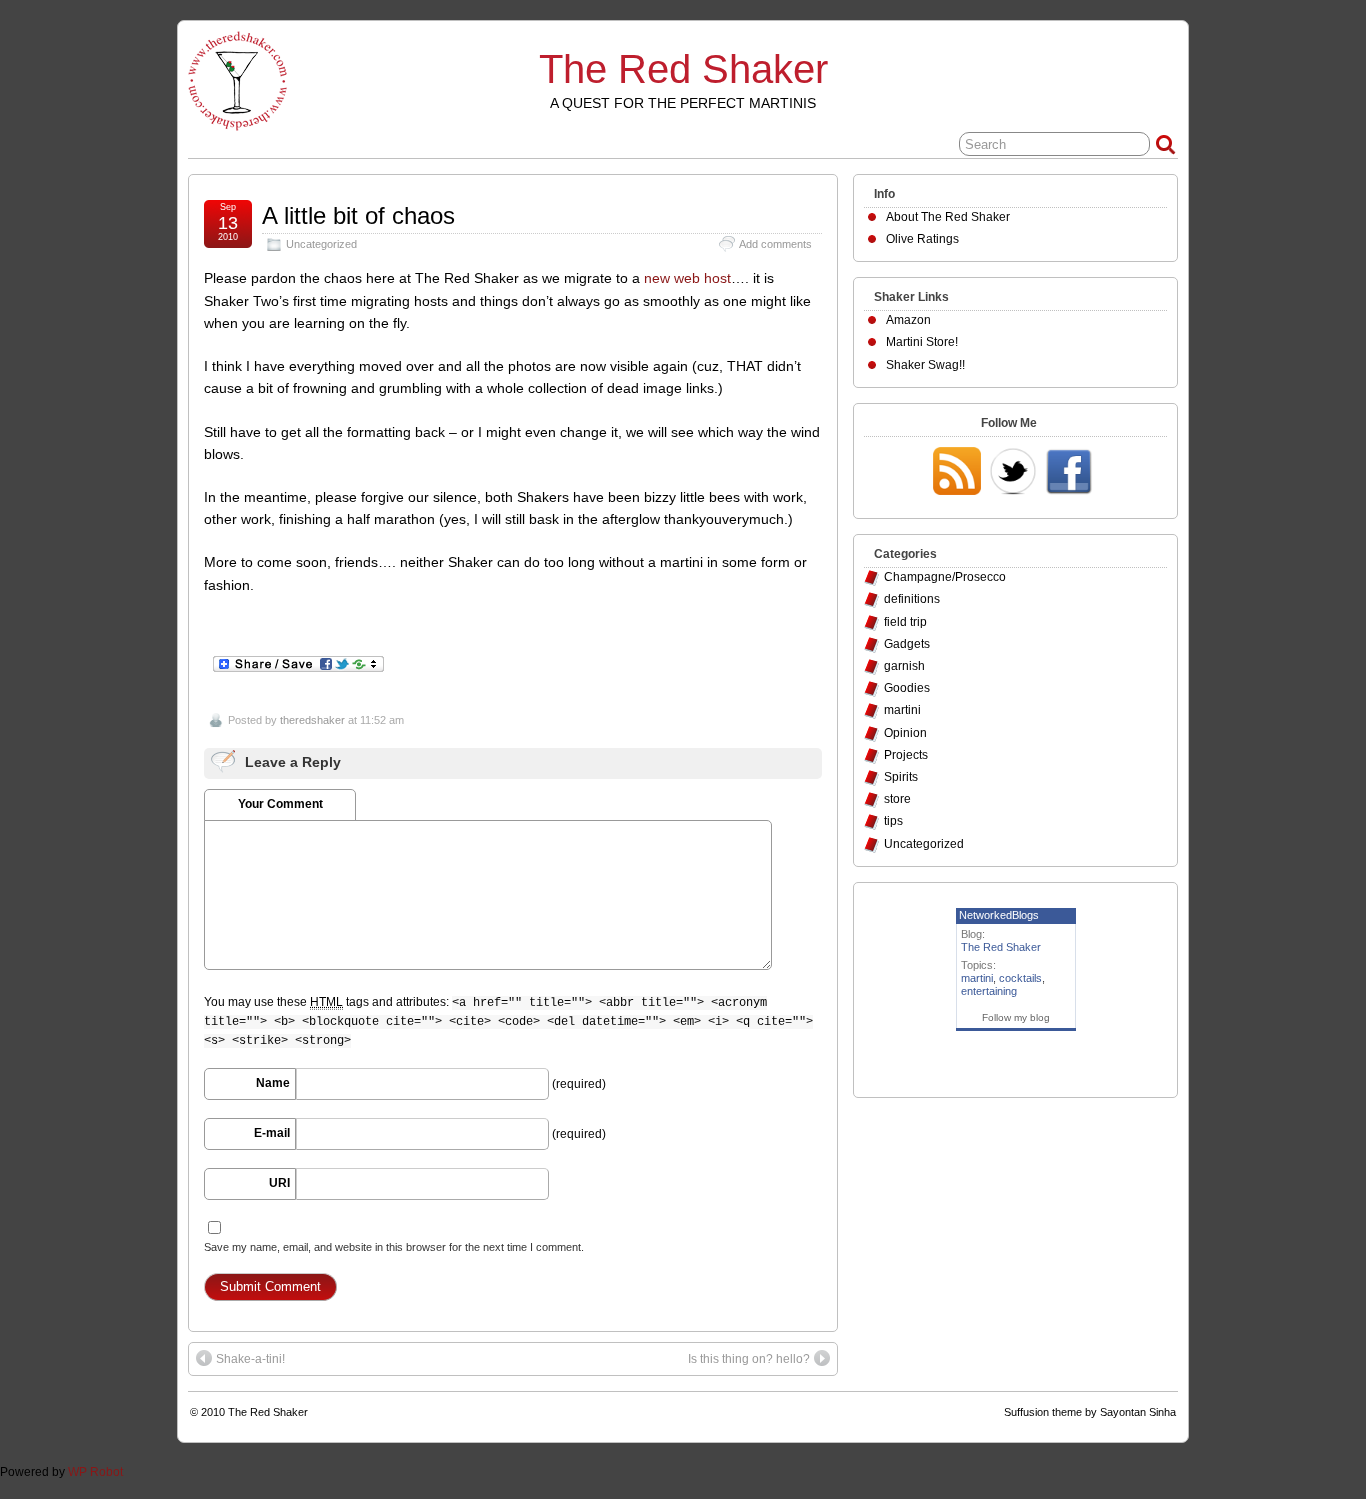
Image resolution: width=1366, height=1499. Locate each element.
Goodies (907, 688)
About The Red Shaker (948, 217)
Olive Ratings (922, 239)
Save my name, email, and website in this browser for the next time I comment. (394, 1247)
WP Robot (95, 1472)
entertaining (989, 991)
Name (273, 1083)
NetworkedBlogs (999, 915)
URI (279, 1183)
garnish (904, 666)
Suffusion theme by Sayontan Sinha (1090, 1412)
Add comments (775, 244)
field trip (905, 622)
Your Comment (280, 804)
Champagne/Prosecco (945, 577)
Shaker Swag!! (925, 365)
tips (893, 821)
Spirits (901, 777)
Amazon (908, 320)
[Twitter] (1013, 473)
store (897, 799)
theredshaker (312, 720)
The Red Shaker (683, 69)
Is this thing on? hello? (749, 1359)
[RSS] (957, 473)
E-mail (272, 1133)
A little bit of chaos (358, 215)
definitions (912, 599)
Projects (906, 755)
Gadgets (907, 644)
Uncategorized (321, 244)
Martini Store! (922, 342)
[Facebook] (1069, 473)
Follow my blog (1016, 1017)
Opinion (905, 733)
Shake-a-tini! (250, 1359)
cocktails (1020, 978)
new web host (687, 278)
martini (902, 710)
